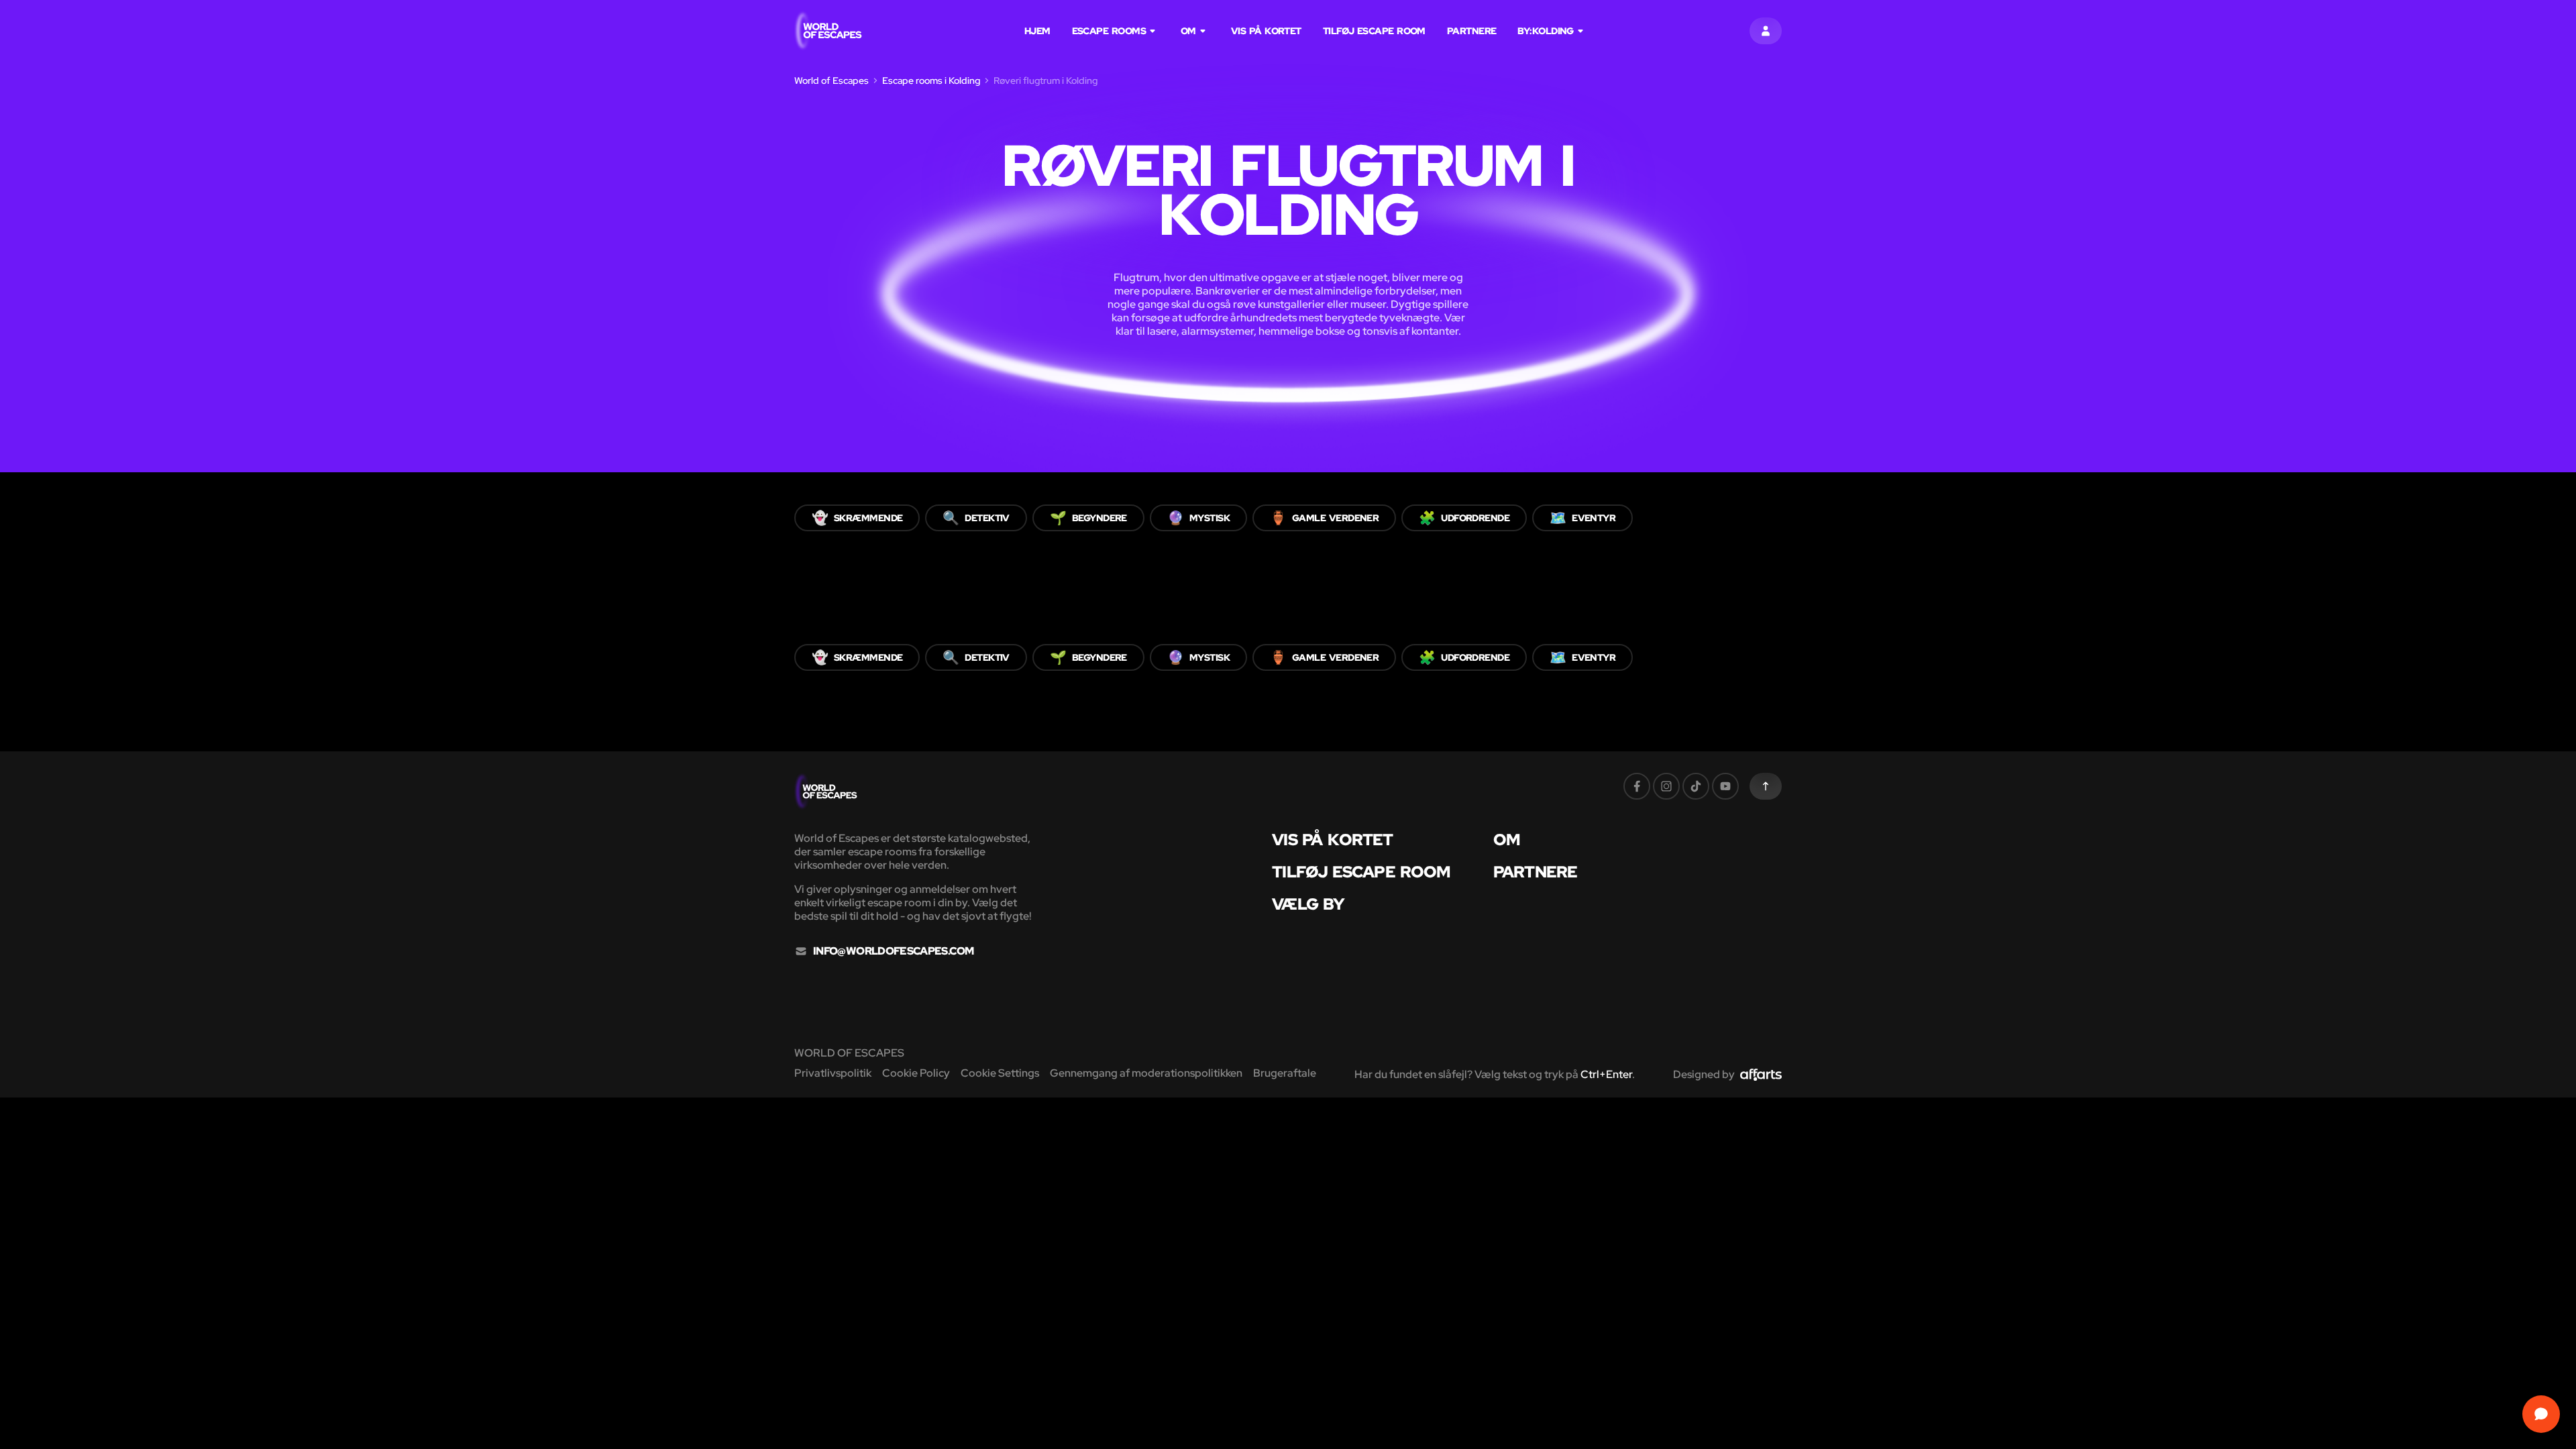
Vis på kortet (1266, 31)
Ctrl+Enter (1606, 1074)
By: (1545, 31)
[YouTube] (1725, 786)
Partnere (1472, 31)
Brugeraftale (1285, 1073)
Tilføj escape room (1374, 31)
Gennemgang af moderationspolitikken (1146, 1073)
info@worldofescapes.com (893, 951)
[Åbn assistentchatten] (2541, 1414)
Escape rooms (1109, 31)
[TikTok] (1696, 786)
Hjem (1037, 31)
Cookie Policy (916, 1073)
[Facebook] (1637, 786)
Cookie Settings (1000, 1073)
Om (1188, 31)
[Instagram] (1666, 786)
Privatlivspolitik (833, 1073)
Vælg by (1308, 904)
